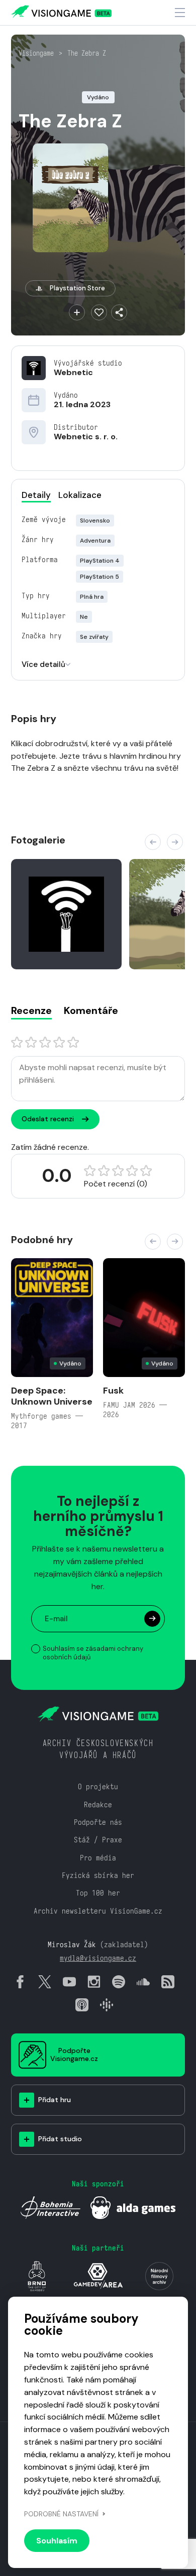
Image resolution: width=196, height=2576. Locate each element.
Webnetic (73, 372)
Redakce (98, 1805)
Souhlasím (57, 2541)
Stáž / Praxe (98, 1840)
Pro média (98, 1858)
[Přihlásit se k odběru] (152, 1619)
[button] (153, 842)
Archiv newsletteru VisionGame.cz (98, 1911)
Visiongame (36, 53)
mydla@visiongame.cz (98, 1958)
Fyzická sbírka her (98, 1875)
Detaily (36, 495)
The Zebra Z (87, 53)
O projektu (98, 1786)
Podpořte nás (98, 1822)
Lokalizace (80, 495)
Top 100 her (98, 1893)
